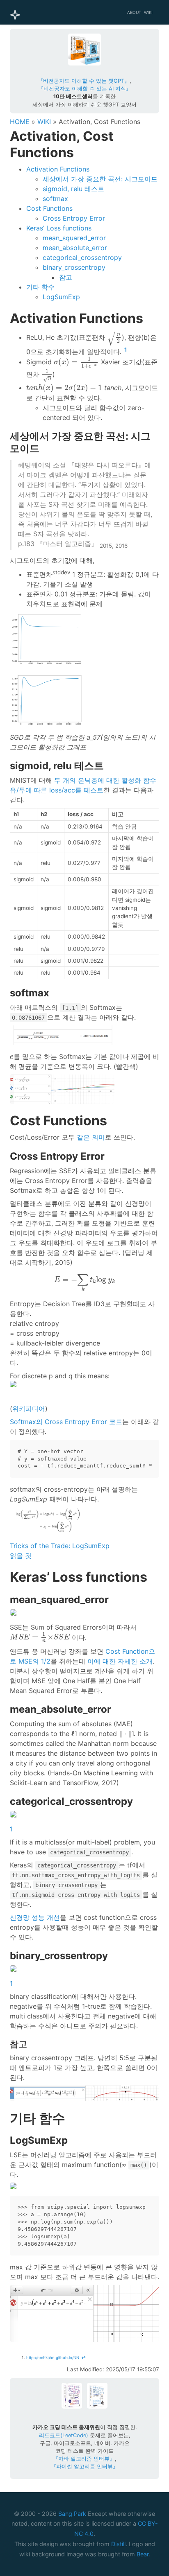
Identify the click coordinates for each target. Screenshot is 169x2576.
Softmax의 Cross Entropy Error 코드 (66, 1422)
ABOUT (134, 12)
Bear (143, 2554)
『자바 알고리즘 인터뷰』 (84, 2459)
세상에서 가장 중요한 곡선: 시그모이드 (100, 179)
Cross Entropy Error (74, 218)
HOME (20, 122)
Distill (118, 2544)
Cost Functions (49, 208)
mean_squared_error (74, 238)
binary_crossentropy (74, 267)
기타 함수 (40, 287)
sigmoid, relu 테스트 (73, 189)
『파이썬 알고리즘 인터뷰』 (84, 2467)
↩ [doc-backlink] (83, 2358)
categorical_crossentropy (82, 257)
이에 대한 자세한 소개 (120, 1661)
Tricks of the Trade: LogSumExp (60, 1546)
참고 (66, 277)
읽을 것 (21, 1556)
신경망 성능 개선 (35, 1917)
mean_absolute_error (75, 248)
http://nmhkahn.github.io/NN (53, 2358)
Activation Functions (58, 169)
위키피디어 (29, 1409)
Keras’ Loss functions (59, 228)
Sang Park (72, 2514)
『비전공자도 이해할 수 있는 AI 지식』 (85, 89)
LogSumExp (61, 297)
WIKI (148, 12)
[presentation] (114, 338)
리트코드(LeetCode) (64, 2435)
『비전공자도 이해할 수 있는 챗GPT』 (84, 81)
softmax (55, 199)
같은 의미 (91, 1137)
